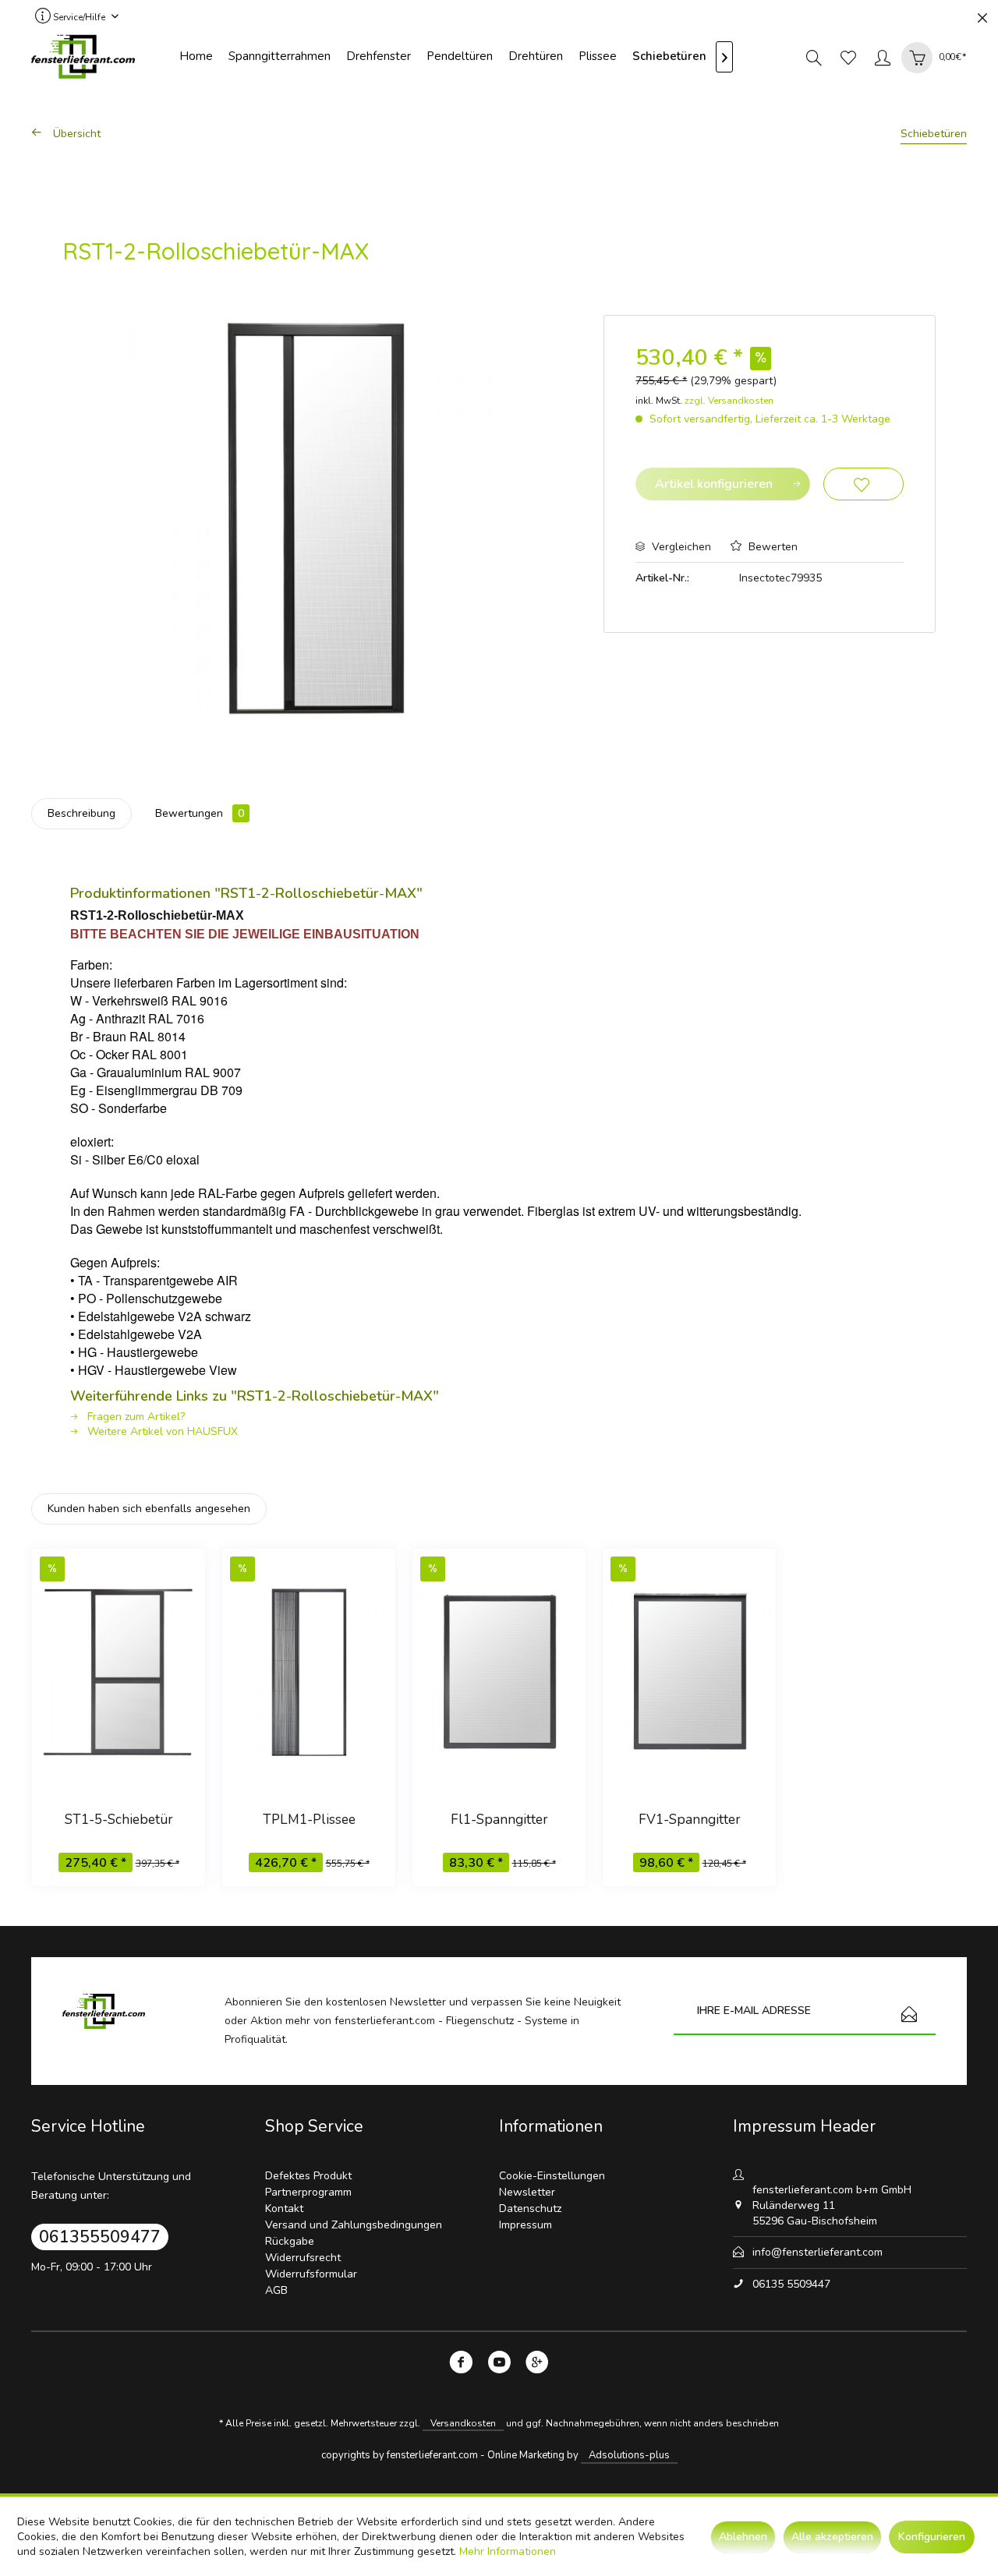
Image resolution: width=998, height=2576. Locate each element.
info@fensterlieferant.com (818, 2252)
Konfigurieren (932, 2537)
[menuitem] (196, 57)
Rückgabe (290, 2241)
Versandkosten (463, 2423)
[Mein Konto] (883, 57)
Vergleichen (680, 547)
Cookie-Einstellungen (552, 2176)
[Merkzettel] (848, 57)
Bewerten (772, 547)
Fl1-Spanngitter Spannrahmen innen (499, 1822)
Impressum (526, 2225)
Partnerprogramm (308, 2192)
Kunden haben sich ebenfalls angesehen (149, 1509)
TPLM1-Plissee (309, 1820)
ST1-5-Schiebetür (119, 1820)
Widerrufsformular (311, 2274)
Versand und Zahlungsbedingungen (354, 2225)
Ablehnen (743, 2537)
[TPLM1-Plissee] (309, 1671)
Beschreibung (81, 813)
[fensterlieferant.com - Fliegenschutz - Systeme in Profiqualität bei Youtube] (499, 2365)
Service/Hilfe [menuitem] (79, 17)
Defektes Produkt (308, 2176)
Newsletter (527, 2192)
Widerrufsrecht (303, 2258)
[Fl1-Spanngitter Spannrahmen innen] (499, 1671)
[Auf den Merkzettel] (864, 484)
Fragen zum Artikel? (134, 1417)
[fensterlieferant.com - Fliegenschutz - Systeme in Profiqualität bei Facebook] (461, 2365)
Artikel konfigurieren (714, 484)
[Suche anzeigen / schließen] (814, 57)
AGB (276, 2290)
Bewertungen (200, 813)
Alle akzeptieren (832, 2537)
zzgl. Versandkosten (729, 401)
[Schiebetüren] (669, 57)
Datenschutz (530, 2209)
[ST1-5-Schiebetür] (119, 1671)
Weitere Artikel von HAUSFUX (161, 1431)
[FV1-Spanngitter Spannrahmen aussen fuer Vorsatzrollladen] (689, 1671)
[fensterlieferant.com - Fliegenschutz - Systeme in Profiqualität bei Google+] (538, 2365)
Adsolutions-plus (629, 2455)
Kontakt (284, 2209)
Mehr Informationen (508, 2551)
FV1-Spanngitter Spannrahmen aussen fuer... (690, 1822)
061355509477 (100, 2237)
